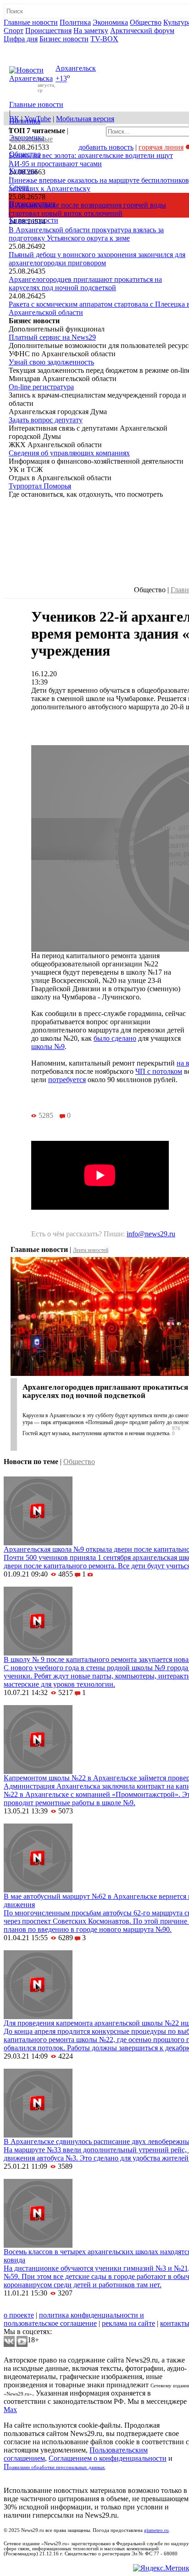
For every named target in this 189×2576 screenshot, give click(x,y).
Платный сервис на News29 (52, 337)
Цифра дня (21, 39)
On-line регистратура (41, 387)
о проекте (19, 2315)
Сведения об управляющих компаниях (69, 453)
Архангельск (76, 68)
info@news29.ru (151, 1234)
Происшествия (48, 31)
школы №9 (48, 1047)
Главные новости (31, 22)
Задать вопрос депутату (46, 420)
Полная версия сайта (39, 47)
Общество (146, 22)
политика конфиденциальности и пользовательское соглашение (74, 2319)
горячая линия (161, 147)
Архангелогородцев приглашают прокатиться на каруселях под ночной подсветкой (85, 283)
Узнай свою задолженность (51, 362)
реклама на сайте (128, 2323)
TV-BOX (104, 39)
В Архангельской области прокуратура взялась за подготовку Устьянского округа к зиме (86, 234)
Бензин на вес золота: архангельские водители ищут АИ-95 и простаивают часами (91, 160)
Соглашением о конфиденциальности (108, 2458)
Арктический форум (142, 31)
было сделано (115, 1038)
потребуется (67, 1080)
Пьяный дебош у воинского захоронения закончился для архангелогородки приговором (97, 259)
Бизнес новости (64, 39)
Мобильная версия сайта (45, 2307)
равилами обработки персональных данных (57, 2467)
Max (10, 2410)
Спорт (14, 31)
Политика (75, 22)
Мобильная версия (85, 119)
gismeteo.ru (156, 2530)
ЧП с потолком (159, 1071)
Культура (23, 171)
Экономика (110, 22)
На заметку (91, 31)
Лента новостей (91, 1250)
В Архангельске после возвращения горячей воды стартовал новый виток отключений (87, 209)
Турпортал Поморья (40, 486)
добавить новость (106, 147)
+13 (61, 79)
